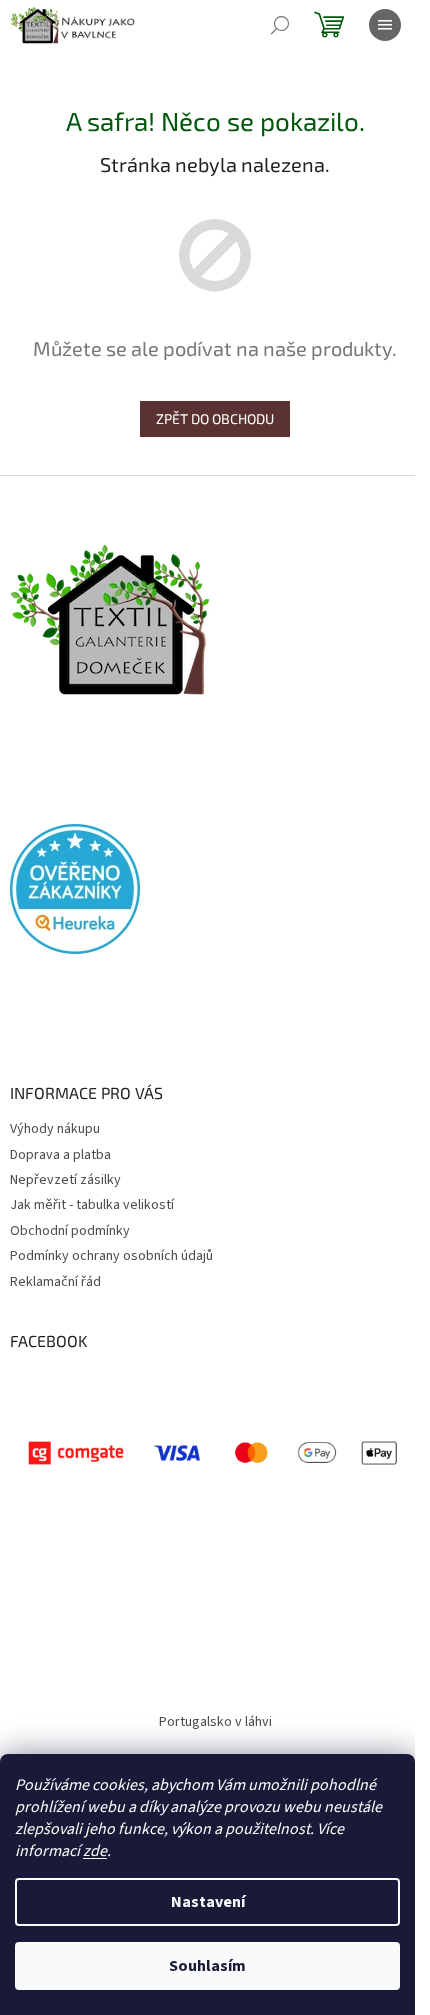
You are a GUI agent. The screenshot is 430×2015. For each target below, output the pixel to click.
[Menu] (385, 25)
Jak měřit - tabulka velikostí (92, 1205)
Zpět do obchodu (215, 418)
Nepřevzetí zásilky (65, 1180)
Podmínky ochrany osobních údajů (111, 1256)
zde (95, 1851)
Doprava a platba (60, 1155)
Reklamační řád (55, 1282)
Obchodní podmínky (70, 1231)
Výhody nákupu (55, 1129)
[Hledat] (280, 25)
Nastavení (208, 1902)
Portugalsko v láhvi (215, 1722)
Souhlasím (207, 1966)
